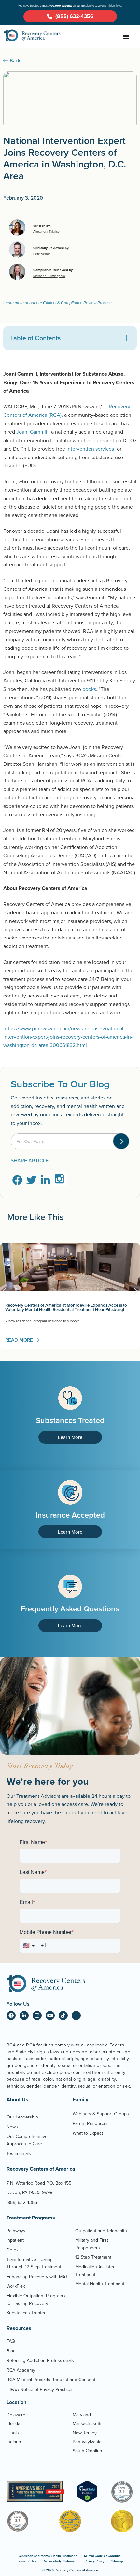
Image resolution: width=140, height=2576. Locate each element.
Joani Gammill (32, 432)
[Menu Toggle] (126, 37)
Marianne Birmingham (49, 276)
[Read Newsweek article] (35, 2491)
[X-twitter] (76, 2016)
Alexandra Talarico (46, 231)
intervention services (90, 449)
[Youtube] (50, 2016)
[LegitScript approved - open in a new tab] (87, 2500)
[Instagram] (37, 2016)
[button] (127, 338)
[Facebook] (11, 2016)
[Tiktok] (63, 2016)
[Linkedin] (24, 2016)
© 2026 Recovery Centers (70, 2570)
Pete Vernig (42, 254)
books (89, 689)
